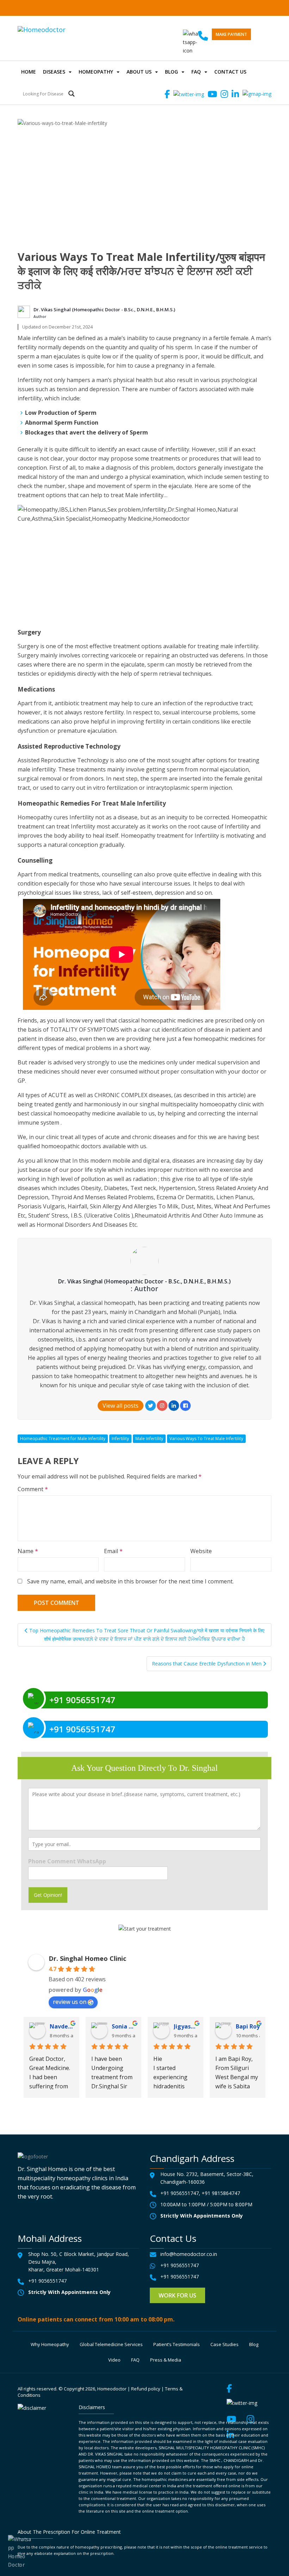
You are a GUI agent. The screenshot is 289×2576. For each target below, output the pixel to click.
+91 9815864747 (221, 2193)
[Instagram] (162, 1406)
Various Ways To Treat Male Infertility (206, 1439)
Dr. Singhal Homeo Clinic (87, 1958)
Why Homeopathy (50, 2344)
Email (113, 1551)
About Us (139, 72)
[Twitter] (150, 1406)
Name (28, 1551)
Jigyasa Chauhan (186, 2026)
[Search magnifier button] (72, 94)
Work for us (177, 2295)
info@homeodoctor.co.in (189, 2254)
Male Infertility (149, 1439)
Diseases (54, 72)
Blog (171, 72)
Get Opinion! (48, 1895)
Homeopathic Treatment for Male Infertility (63, 1439)
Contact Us (230, 72)
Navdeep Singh (62, 2026)
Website (201, 1551)
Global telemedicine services (111, 2344)
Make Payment (231, 34)
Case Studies (225, 2344)
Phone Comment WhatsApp (67, 1861)
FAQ (196, 72)
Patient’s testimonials (177, 2344)
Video (114, 2360)
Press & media (166, 2360)
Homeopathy (96, 72)
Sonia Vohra (124, 2026)
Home (29, 72)
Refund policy (146, 2389)
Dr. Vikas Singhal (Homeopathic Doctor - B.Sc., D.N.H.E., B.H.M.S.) (104, 310)
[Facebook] (185, 1406)
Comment (33, 1489)
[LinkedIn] (174, 1406)
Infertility (120, 1439)
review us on (70, 2002)
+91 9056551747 (180, 2193)
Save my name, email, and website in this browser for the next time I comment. (130, 1581)
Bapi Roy (248, 2026)
